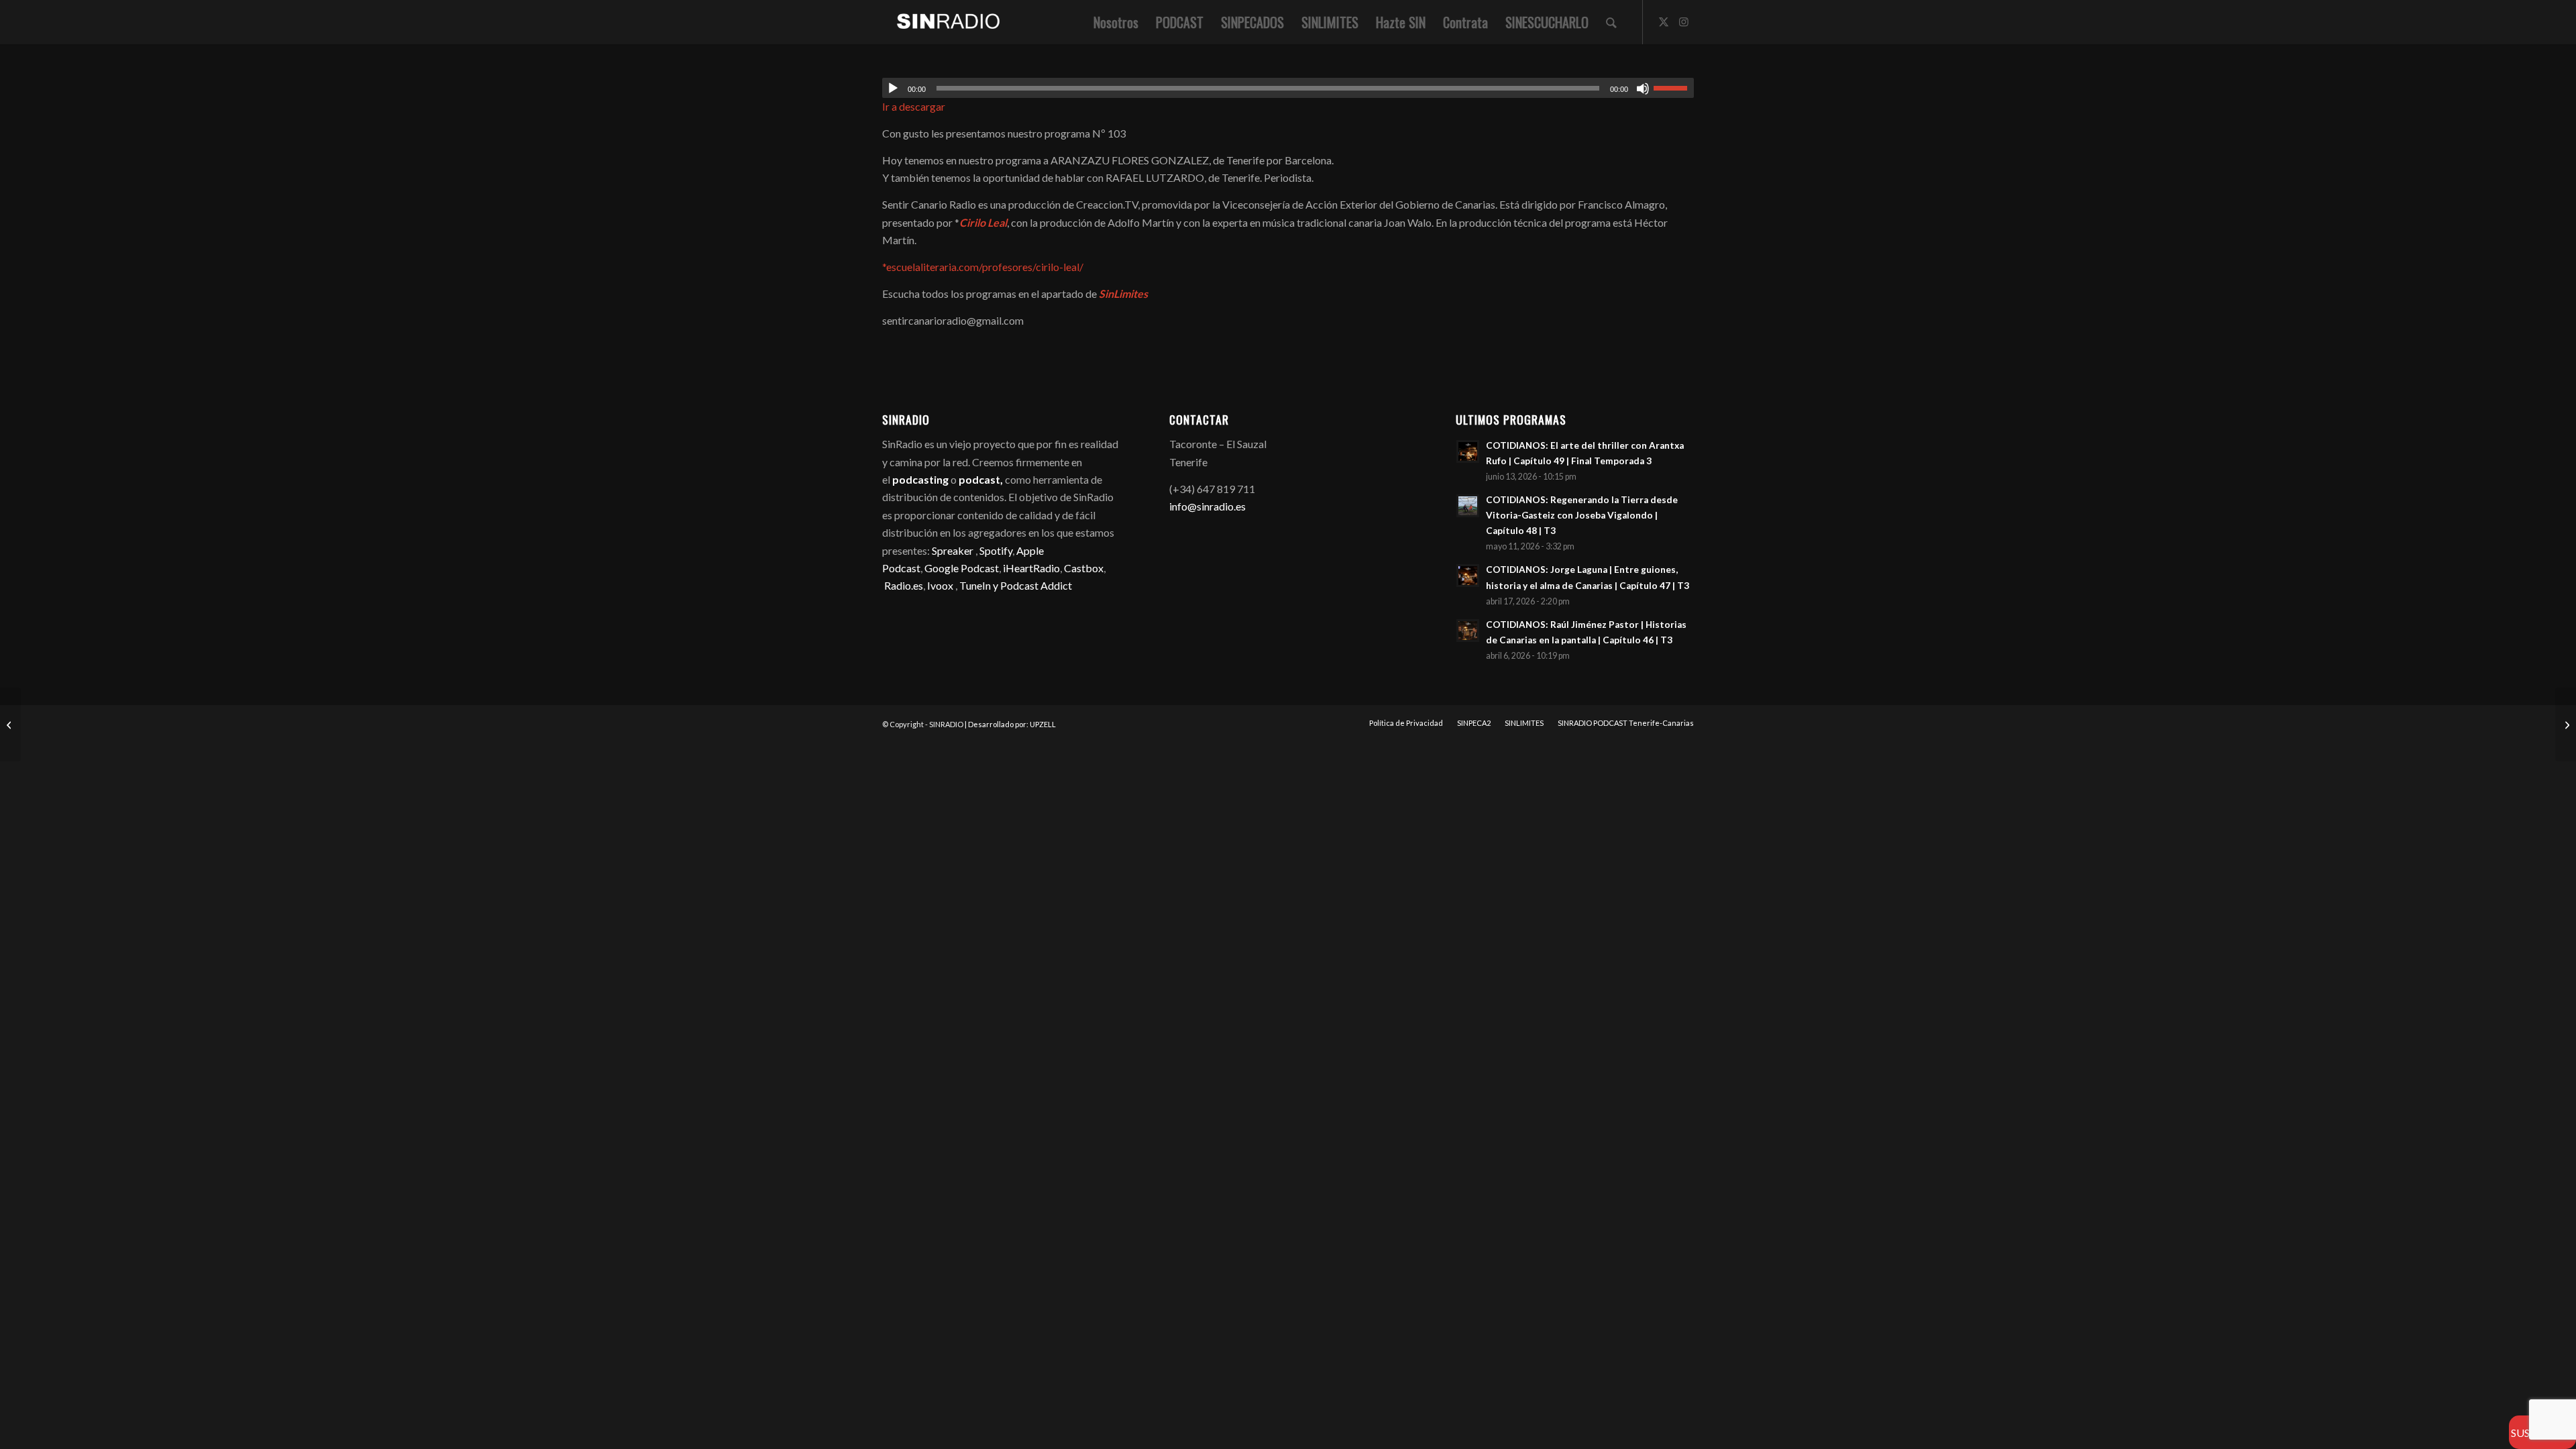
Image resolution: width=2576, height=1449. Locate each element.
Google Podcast (962, 568)
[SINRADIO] (942, 22)
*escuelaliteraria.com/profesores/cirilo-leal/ (983, 267)
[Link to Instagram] (1684, 21)
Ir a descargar (914, 106)
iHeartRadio (1030, 568)
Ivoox (940, 585)
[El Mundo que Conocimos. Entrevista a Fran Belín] (10, 724)
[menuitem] (1116, 22)
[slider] (1674, 88)
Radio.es (904, 585)
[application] (1288, 88)
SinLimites (1124, 293)
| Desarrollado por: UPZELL (1010, 724)
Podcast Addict (1036, 585)
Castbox (1084, 568)
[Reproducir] (893, 89)
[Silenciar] (1643, 89)
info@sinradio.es (1207, 506)
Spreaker (953, 550)
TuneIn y (980, 585)
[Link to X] (1664, 21)
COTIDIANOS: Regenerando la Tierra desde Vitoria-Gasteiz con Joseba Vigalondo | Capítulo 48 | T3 (1582, 515)
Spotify (996, 550)
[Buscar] (1611, 22)
